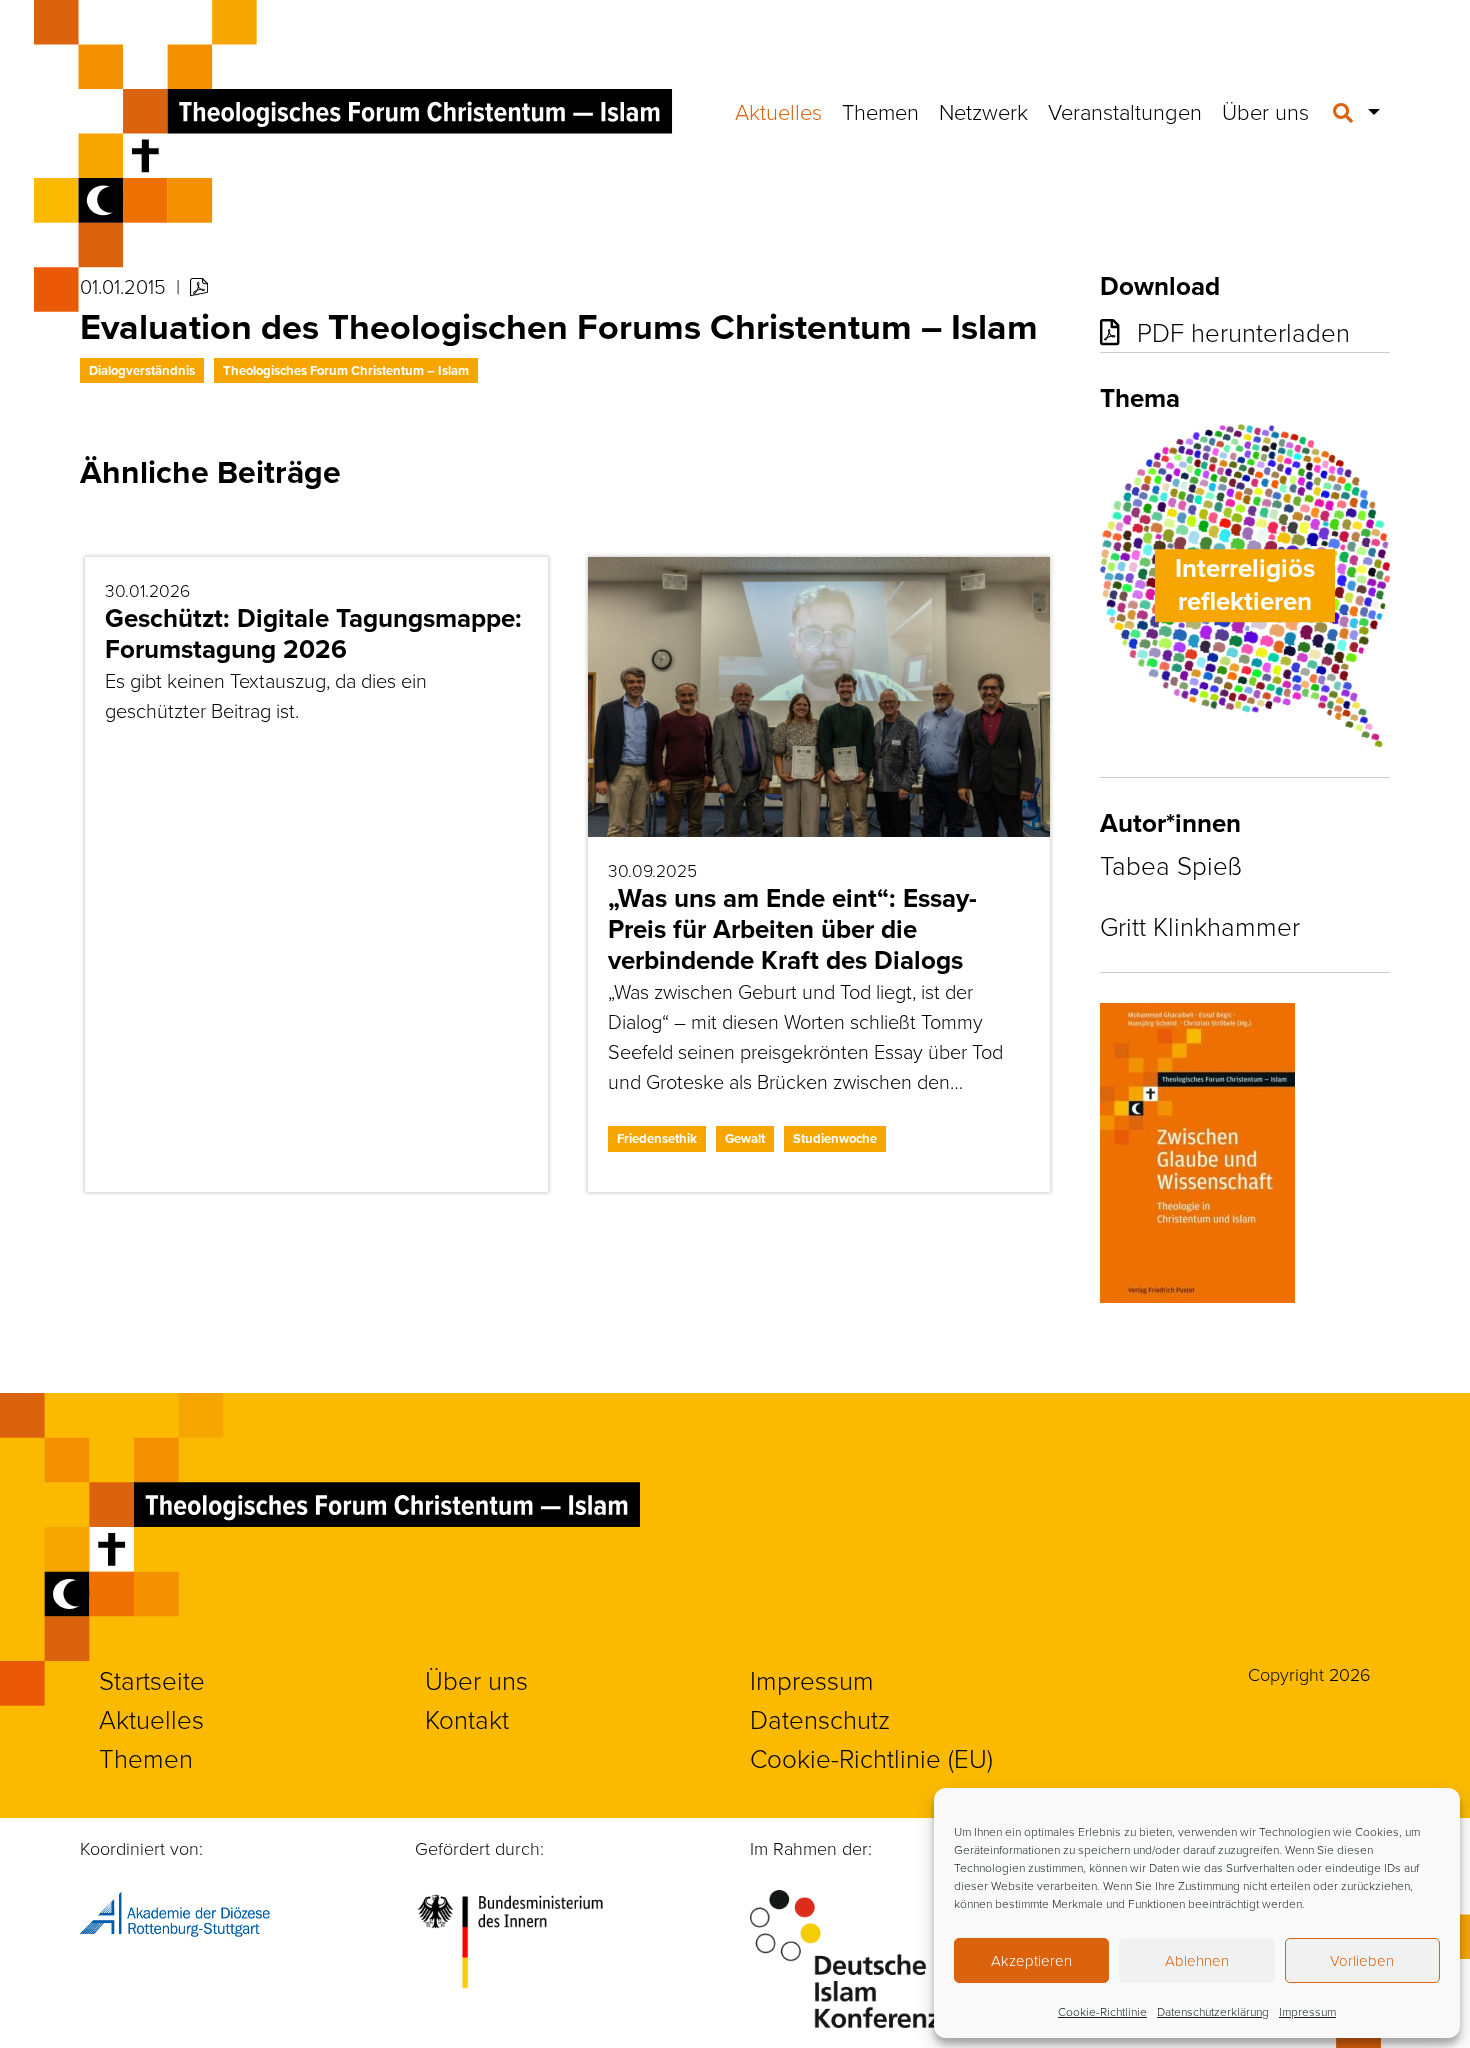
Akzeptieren (1031, 1960)
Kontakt (467, 1719)
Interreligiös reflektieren (1245, 585)
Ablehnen (1197, 1960)
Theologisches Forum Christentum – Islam (346, 370)
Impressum (1307, 2011)
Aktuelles (778, 111)
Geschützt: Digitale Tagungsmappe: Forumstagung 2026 (313, 633)
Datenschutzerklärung (1213, 2011)
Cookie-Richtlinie (1102, 2011)
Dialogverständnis (142, 370)
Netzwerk (983, 111)
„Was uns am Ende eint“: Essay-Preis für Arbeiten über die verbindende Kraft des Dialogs (792, 929)
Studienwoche (835, 1138)
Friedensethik (657, 1138)
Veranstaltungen (1125, 111)
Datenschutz (820, 1719)
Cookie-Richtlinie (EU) (871, 1758)
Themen (880, 111)
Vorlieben (1362, 1960)
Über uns (1265, 111)
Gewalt (745, 1138)
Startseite (152, 1680)
